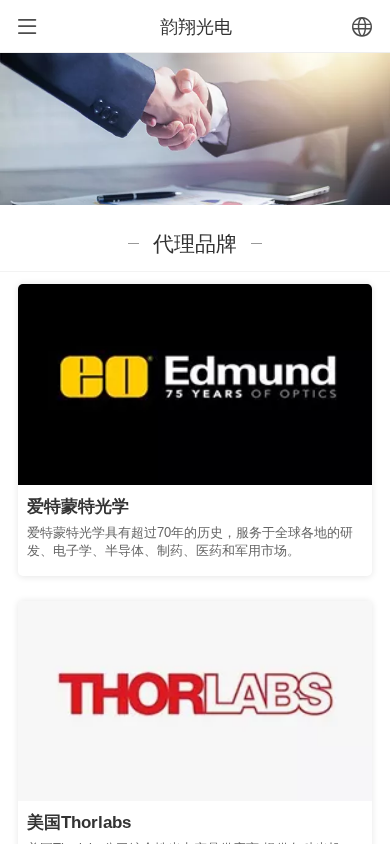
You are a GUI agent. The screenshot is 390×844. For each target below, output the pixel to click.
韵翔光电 (196, 26)
